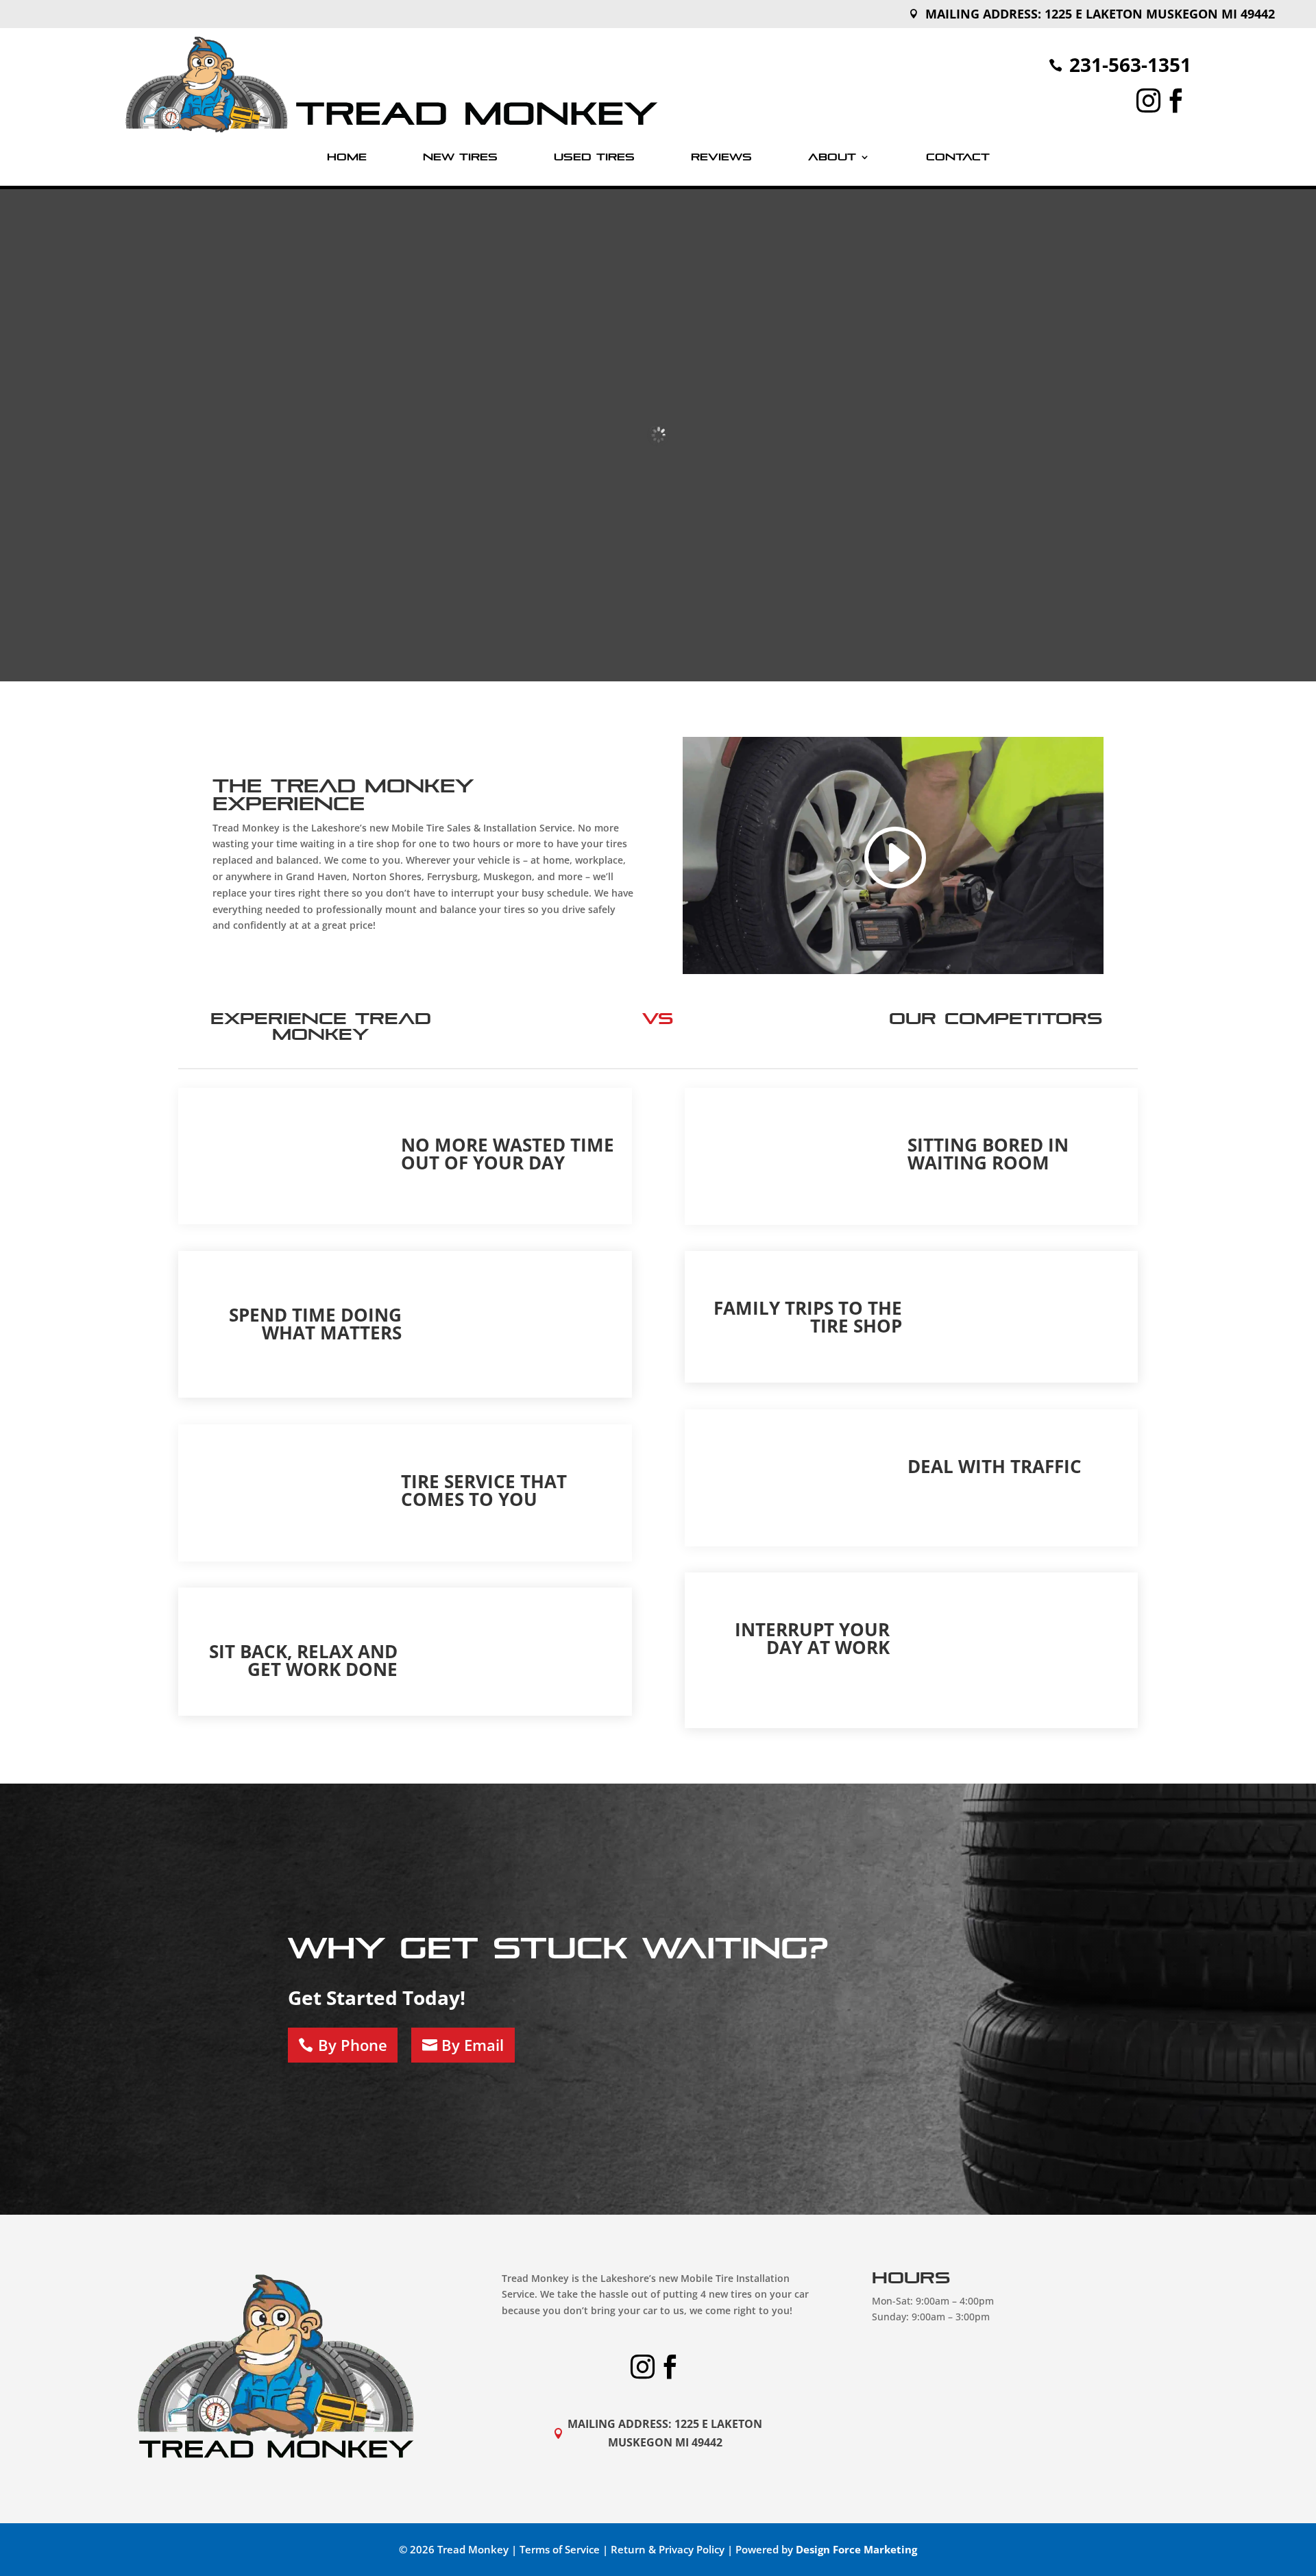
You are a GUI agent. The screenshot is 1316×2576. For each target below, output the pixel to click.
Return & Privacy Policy (668, 2549)
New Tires (460, 157)
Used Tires (594, 157)
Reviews (721, 157)
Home (347, 157)
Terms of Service (560, 2549)
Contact (958, 157)
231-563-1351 (1130, 64)
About (832, 157)
